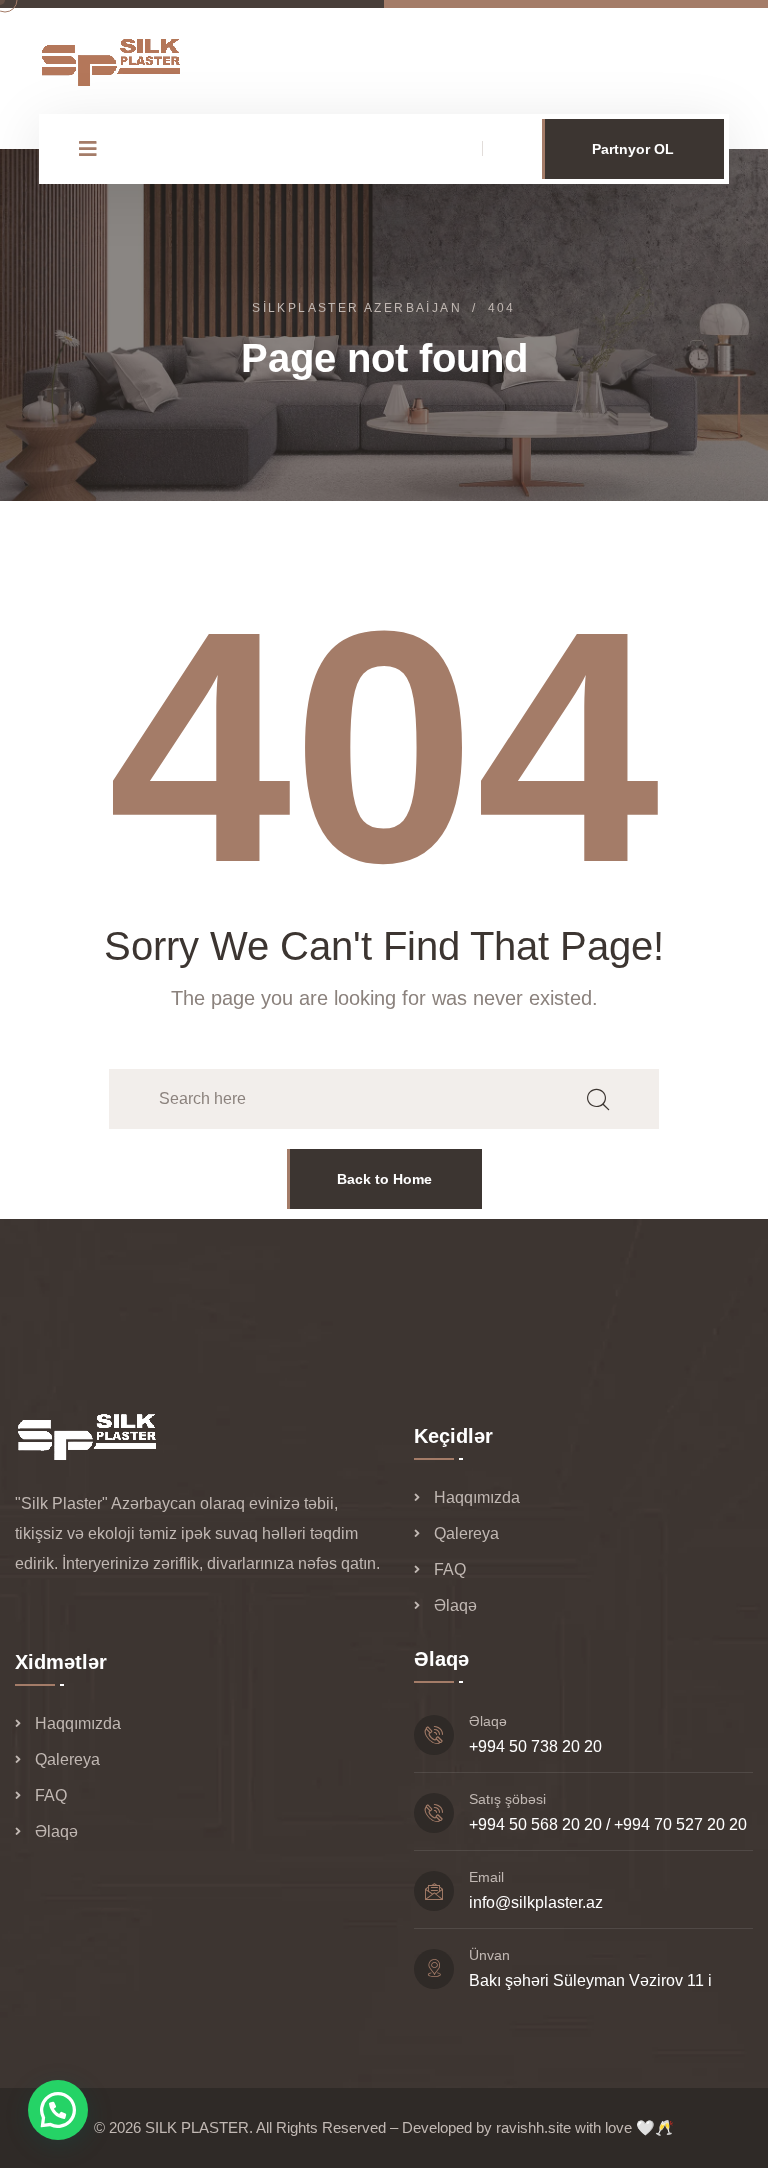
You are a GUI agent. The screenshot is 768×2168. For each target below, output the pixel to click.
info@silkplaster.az (536, 1902)
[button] (58, 2110)
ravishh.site (533, 2127)
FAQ (450, 1569)
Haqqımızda (477, 1497)
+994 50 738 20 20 (535, 1746)
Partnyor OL (633, 149)
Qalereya (466, 1533)
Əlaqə (455, 1605)
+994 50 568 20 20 (535, 1824)
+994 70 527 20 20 (680, 1824)
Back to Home (384, 1179)
